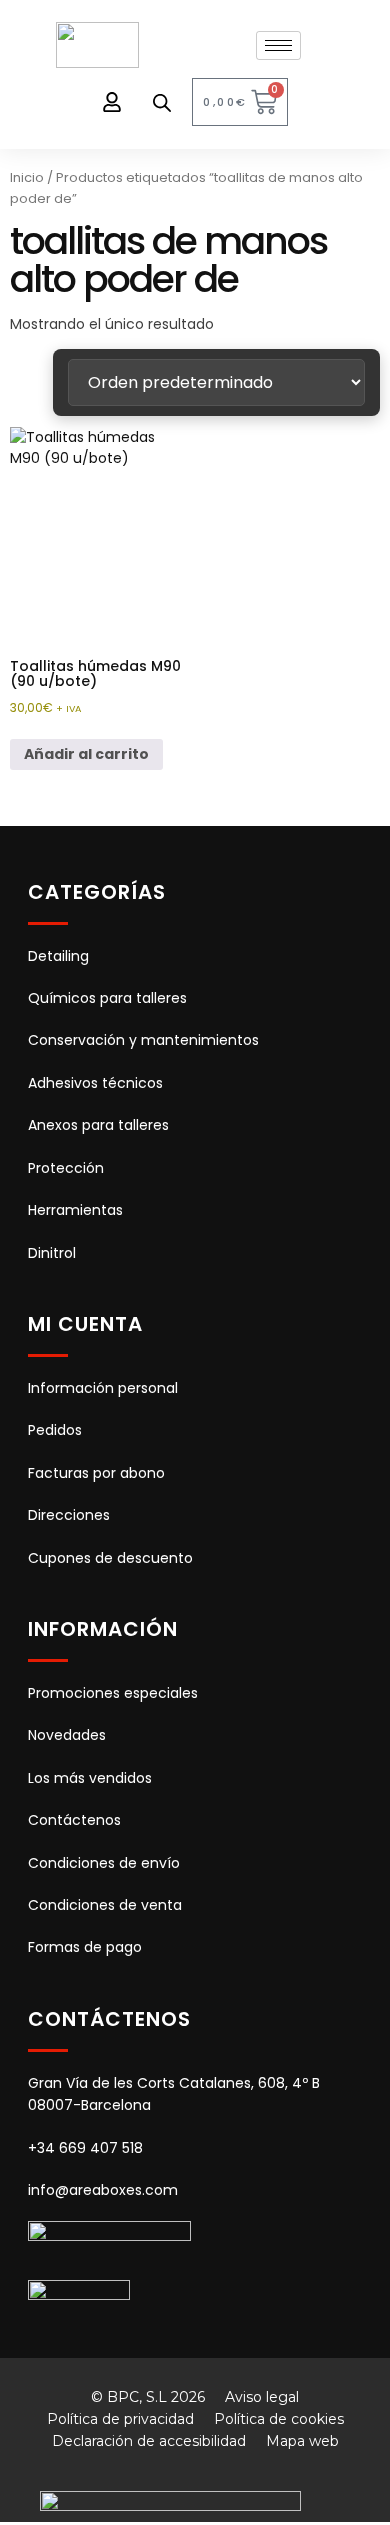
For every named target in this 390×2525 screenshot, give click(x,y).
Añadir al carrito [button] (86, 754)
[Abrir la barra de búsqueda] (162, 102)
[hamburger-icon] (278, 45)
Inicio (27, 177)
